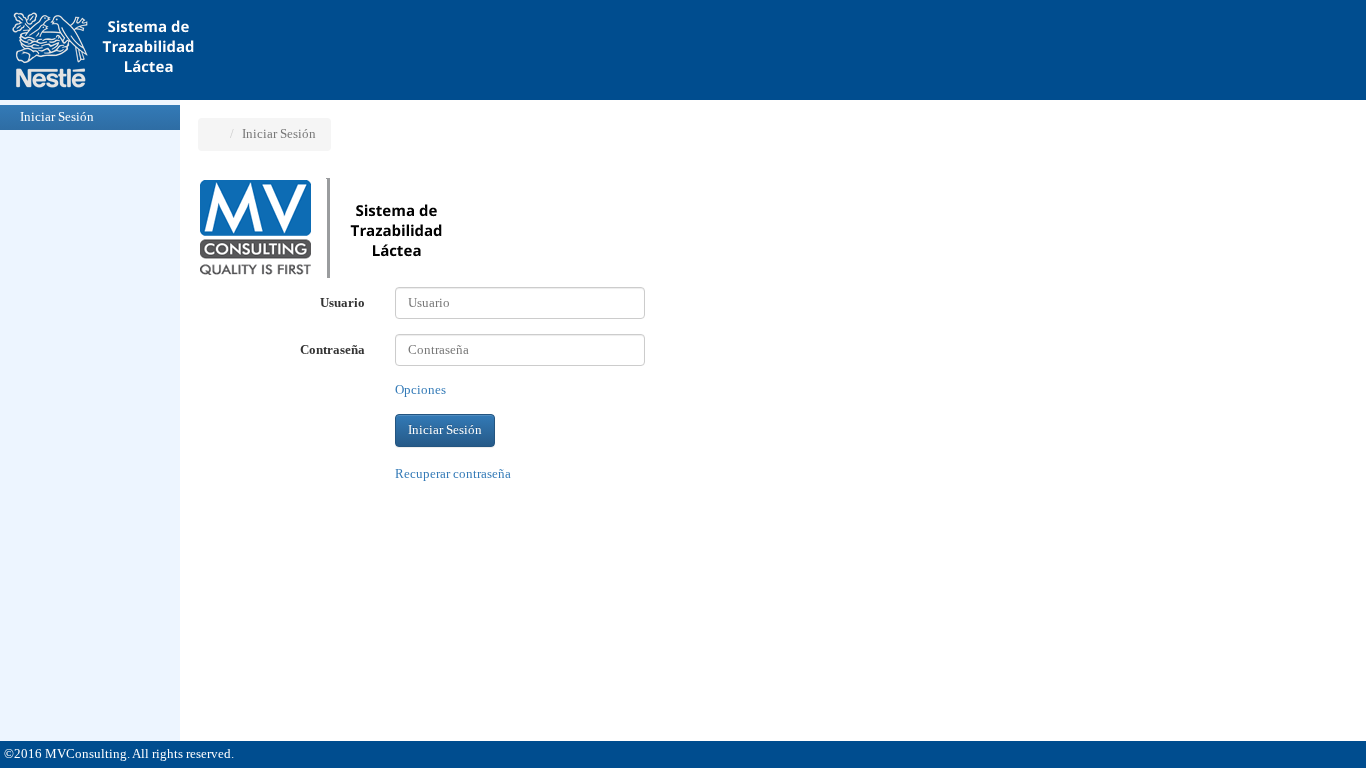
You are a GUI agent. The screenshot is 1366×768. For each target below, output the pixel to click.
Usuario (342, 302)
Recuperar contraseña (453, 473)
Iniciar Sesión (57, 116)
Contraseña (332, 349)
